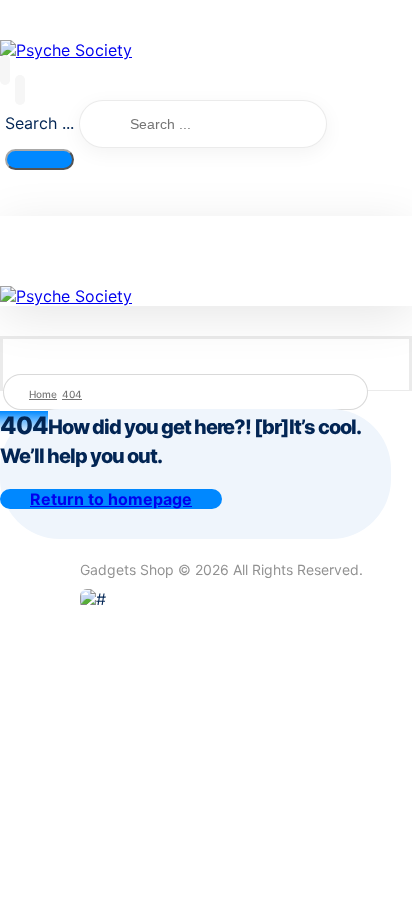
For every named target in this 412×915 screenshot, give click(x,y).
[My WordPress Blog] (66, 50)
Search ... (39, 123)
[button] (5, 70)
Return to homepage (111, 499)
